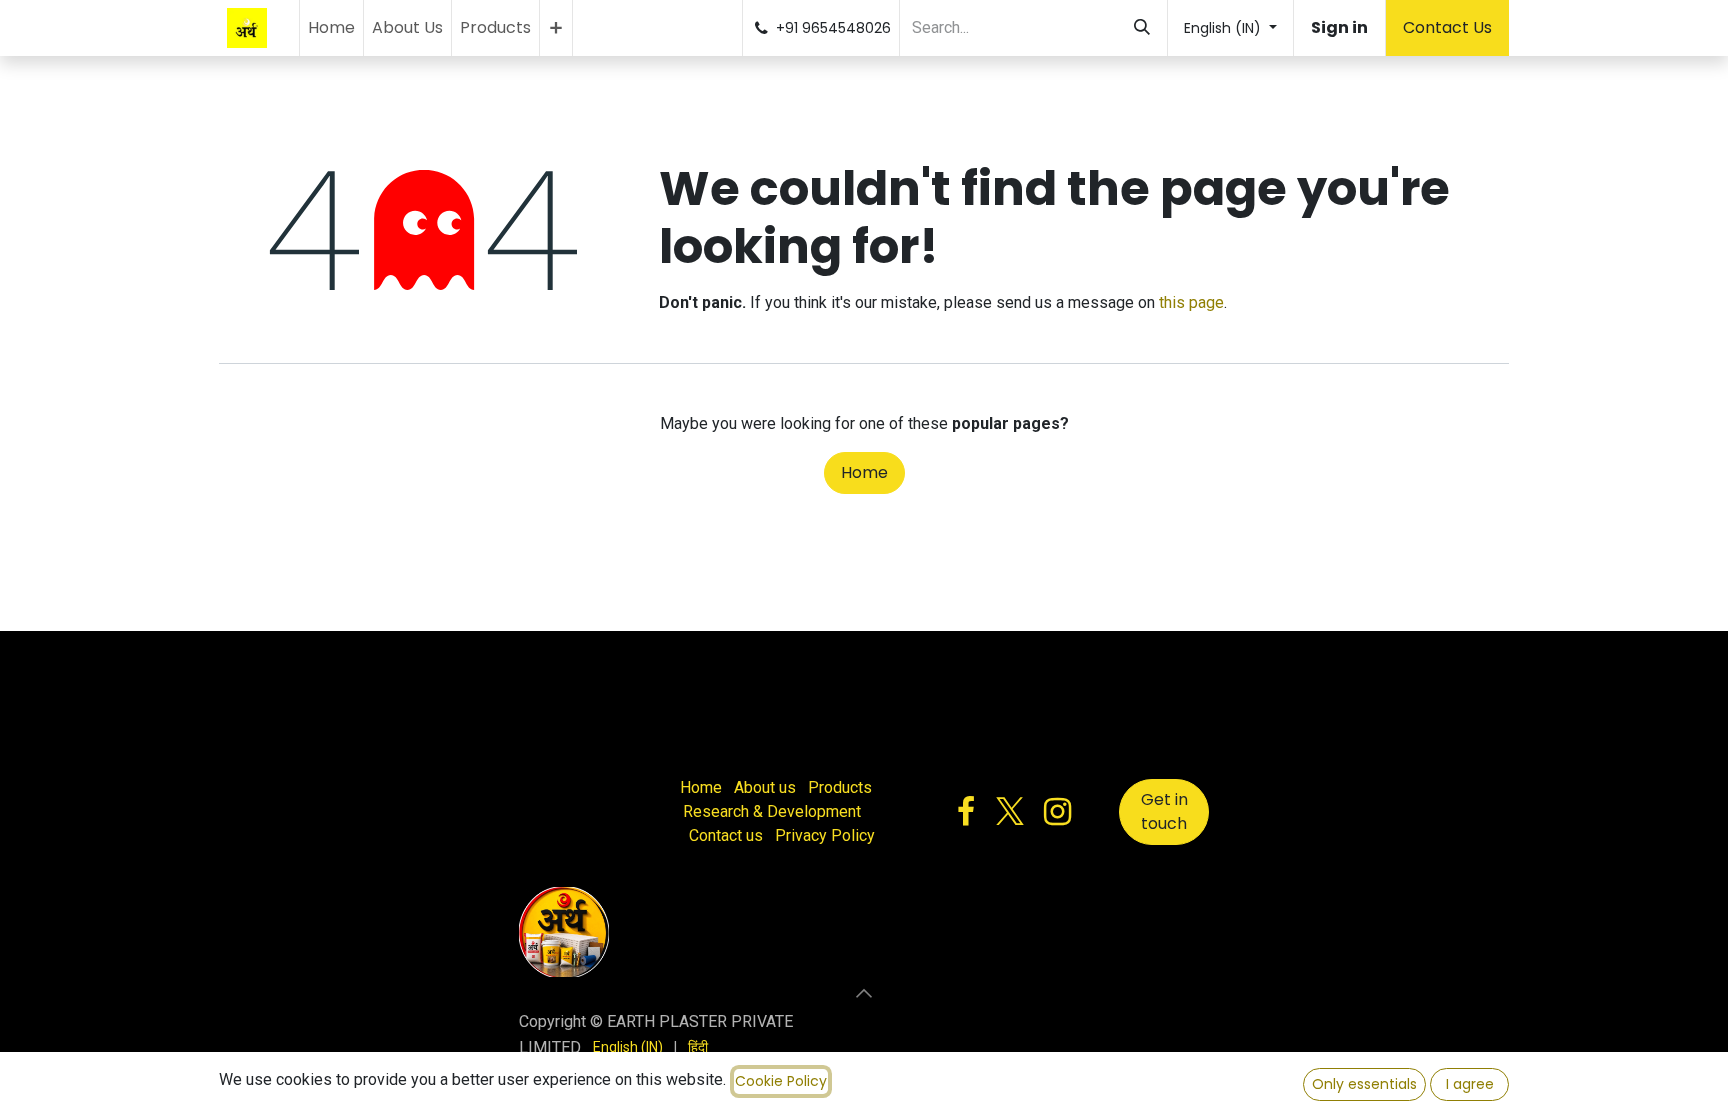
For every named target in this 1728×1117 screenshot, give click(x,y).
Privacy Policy (825, 835)
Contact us (726, 835)
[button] (864, 993)
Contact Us (1447, 27)
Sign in (1339, 27)
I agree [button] (1470, 1084)
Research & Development (772, 811)
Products (840, 787)
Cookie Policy (781, 1081)
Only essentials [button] (1364, 1084)
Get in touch (1164, 811)
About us (765, 787)
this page (1191, 302)
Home (864, 472)
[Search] (1142, 28)
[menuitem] (331, 28)
